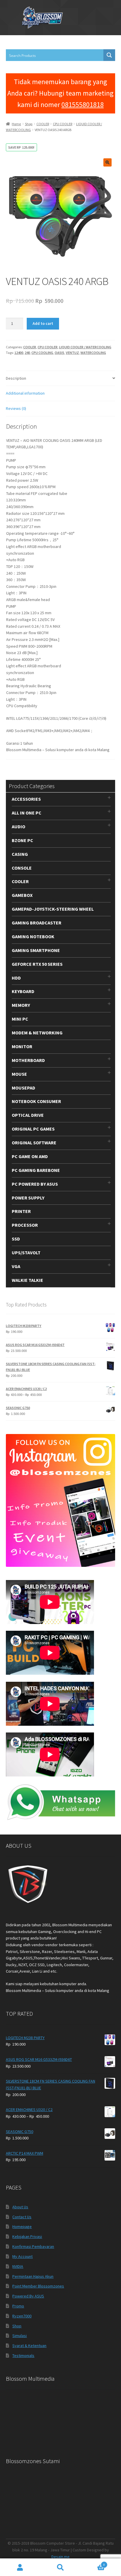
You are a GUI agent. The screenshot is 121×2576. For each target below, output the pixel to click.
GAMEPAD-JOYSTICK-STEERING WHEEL (53, 909)
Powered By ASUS (28, 2296)
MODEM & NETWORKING (37, 1033)
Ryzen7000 (22, 2316)
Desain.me (60, 2557)
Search (60, 2567)
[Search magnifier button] (109, 55)
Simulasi (20, 2336)
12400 (19, 353)
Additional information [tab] (25, 393)
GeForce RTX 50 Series (37, 964)
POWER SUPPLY (28, 1198)
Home (16, 124)
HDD (16, 978)
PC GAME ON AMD (30, 1156)
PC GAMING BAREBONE (36, 1170)
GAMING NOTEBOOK (33, 936)
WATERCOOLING (93, 353)
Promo (18, 2306)
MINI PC (20, 1019)
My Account (22, 2256)
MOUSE (19, 1074)
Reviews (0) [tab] (16, 408)
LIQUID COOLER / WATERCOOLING (85, 347)
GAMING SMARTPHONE (36, 950)
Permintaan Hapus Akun (33, 2276)
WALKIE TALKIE (27, 1280)
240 (27, 353)
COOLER (43, 124)
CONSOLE (22, 868)
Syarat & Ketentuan (29, 2346)
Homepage (22, 2227)
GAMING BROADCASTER (37, 923)
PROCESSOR (25, 1225)
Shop (29, 124)
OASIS (59, 353)
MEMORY (21, 1005)
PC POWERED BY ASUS (35, 1184)
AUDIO (19, 827)
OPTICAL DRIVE (28, 1115)
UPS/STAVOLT (26, 1253)
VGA (16, 1266)
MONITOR (22, 1046)
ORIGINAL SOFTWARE (34, 1143)
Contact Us (22, 2217)
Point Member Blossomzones (38, 2286)
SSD (16, 1239)
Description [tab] (16, 378)
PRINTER (21, 1211)
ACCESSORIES (26, 799)
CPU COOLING (42, 353)
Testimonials (23, 2356)
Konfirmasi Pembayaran (33, 2246)
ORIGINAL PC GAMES (33, 1129)
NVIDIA (18, 2266)
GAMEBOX (22, 895)
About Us (20, 2207)
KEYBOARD (23, 991)
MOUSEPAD (23, 1088)
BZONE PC (22, 840)
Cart (93, 2563)
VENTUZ (72, 353)
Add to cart (43, 323)
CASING (20, 854)
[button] (107, 162)
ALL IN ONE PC (27, 813)
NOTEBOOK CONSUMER (36, 1101)
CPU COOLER (63, 124)
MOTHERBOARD (28, 1060)
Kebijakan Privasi (27, 2236)
